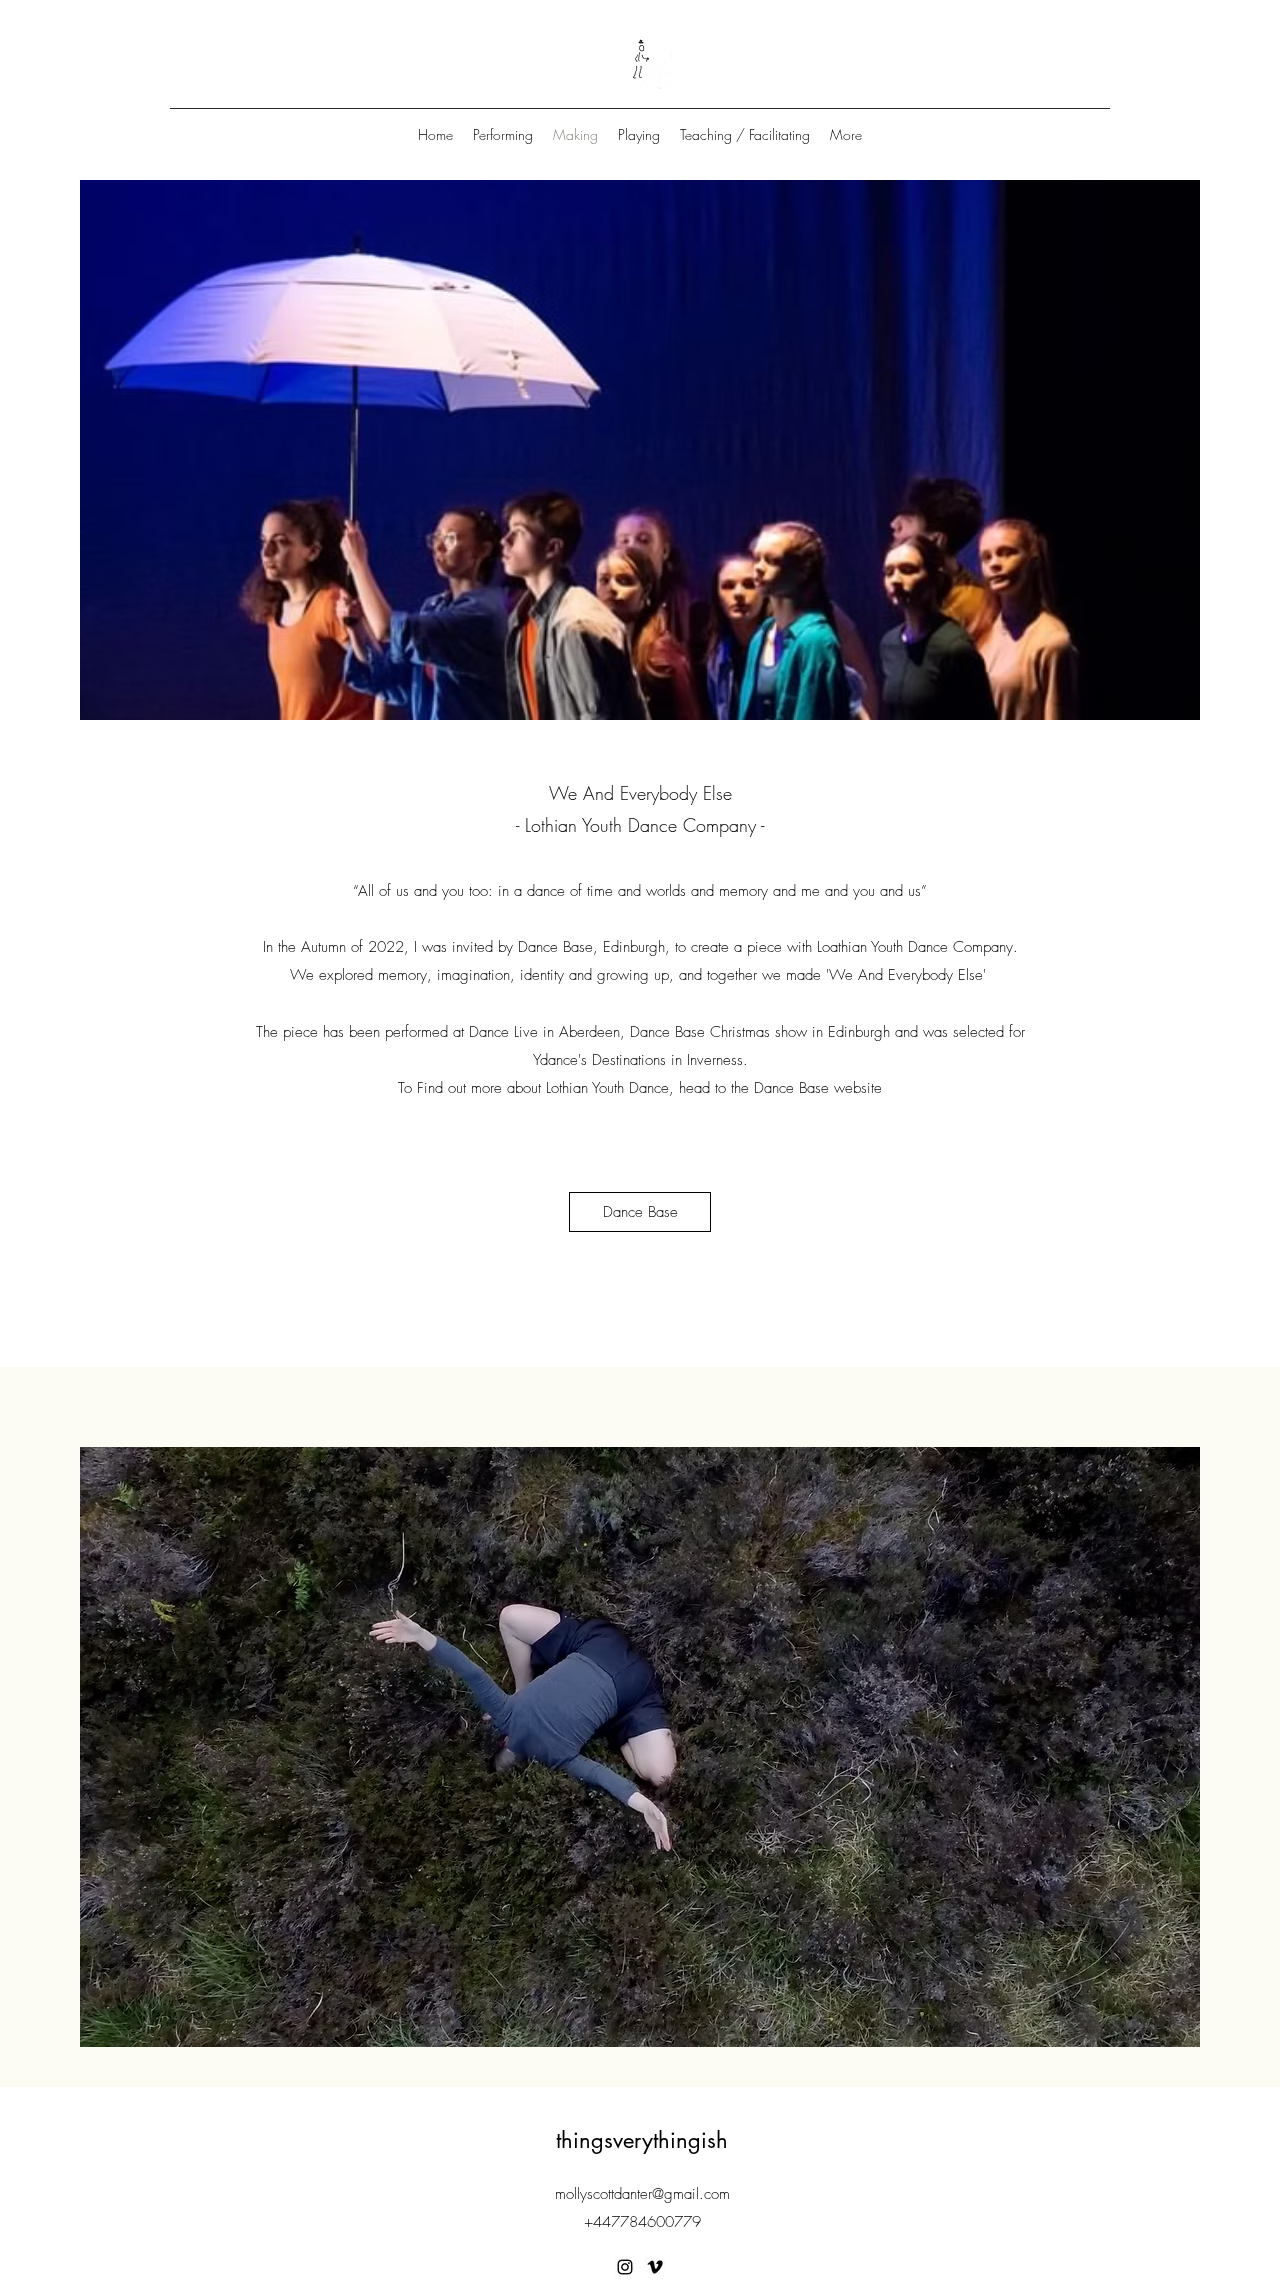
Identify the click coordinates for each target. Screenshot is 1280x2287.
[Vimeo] (655, 2267)
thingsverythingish (642, 2140)
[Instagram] (625, 2267)
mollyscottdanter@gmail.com (642, 2194)
